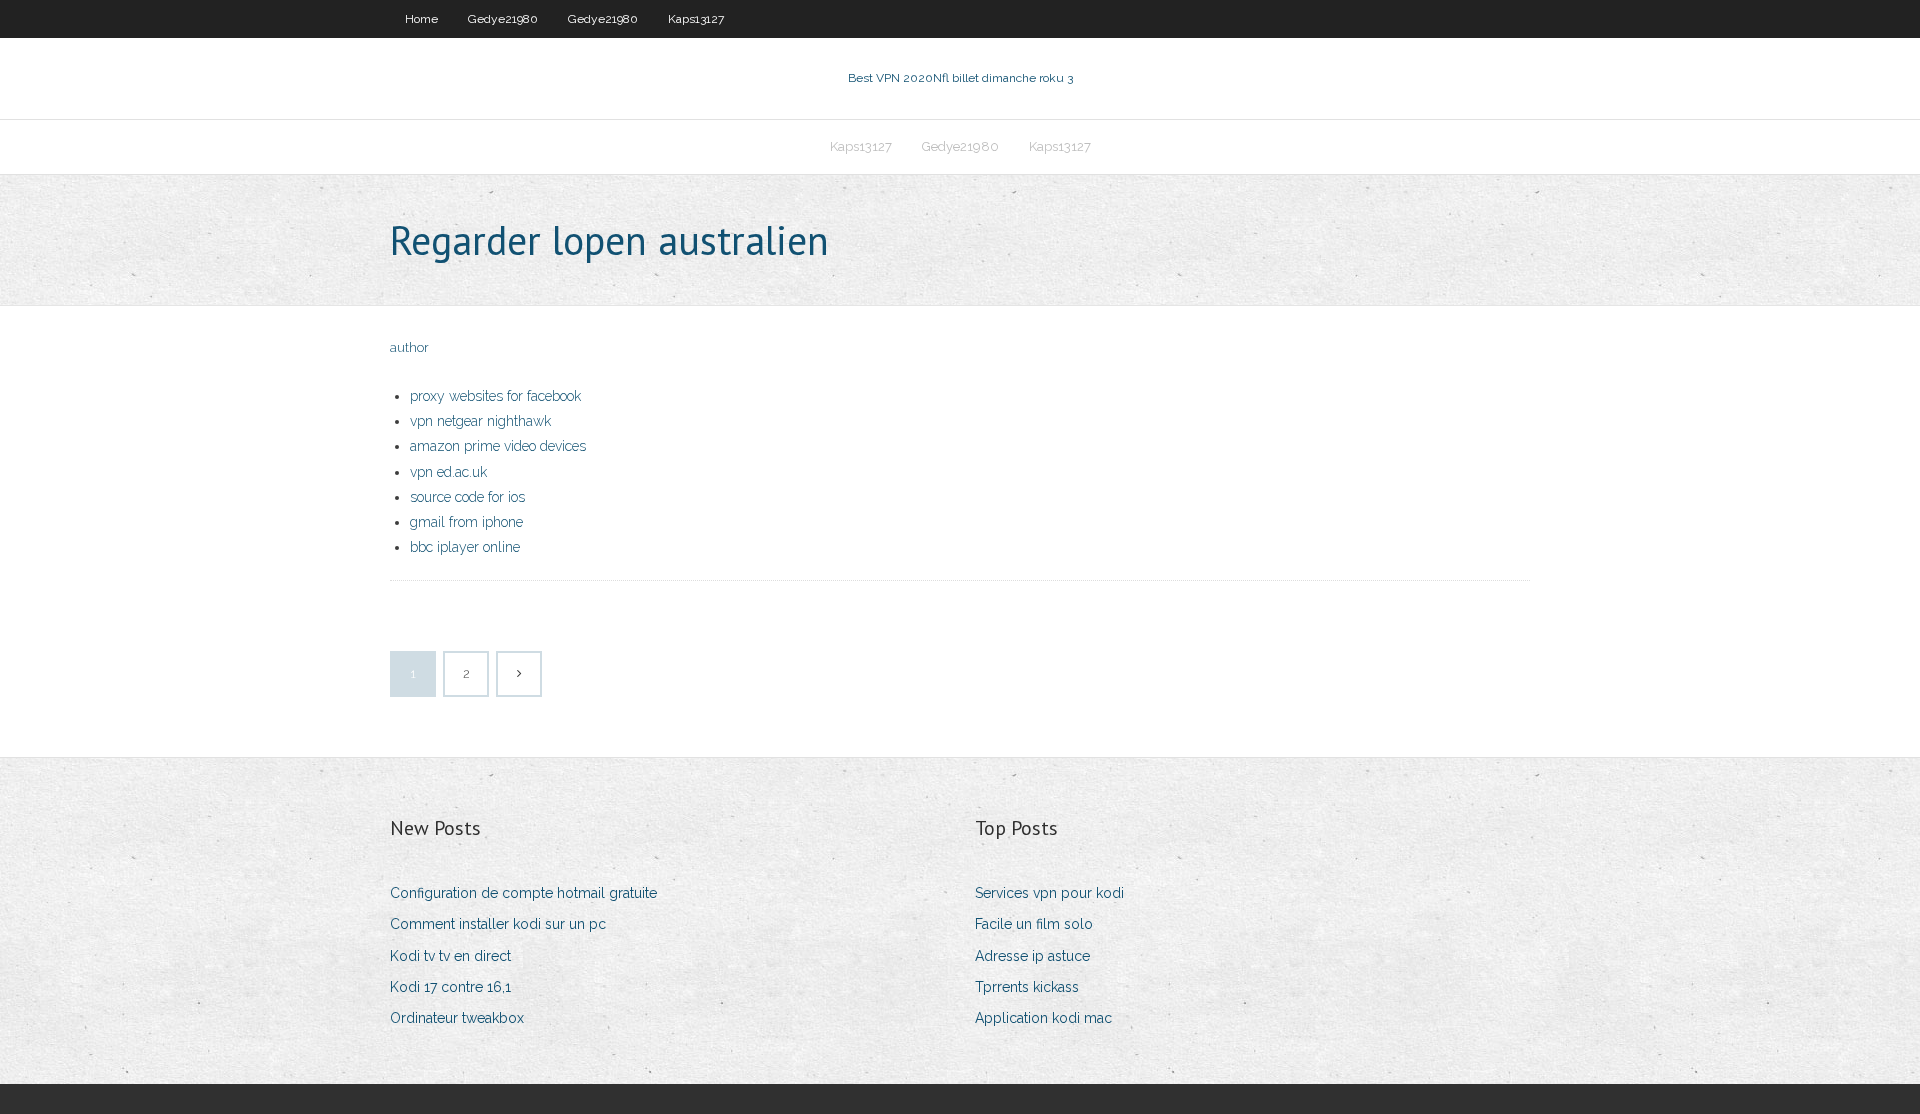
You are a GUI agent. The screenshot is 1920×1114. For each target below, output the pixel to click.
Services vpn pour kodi (1049, 893)
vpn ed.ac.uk (448, 472)
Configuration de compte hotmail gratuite (523, 893)
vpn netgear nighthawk (480, 421)
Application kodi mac (1043, 1018)
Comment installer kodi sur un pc (498, 924)
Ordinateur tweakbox (457, 1018)
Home (421, 19)
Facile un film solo (1034, 924)
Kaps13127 (696, 19)
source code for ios (467, 497)
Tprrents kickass (1027, 987)
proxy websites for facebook (495, 396)
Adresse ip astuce (1032, 956)
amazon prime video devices (498, 446)
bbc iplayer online (465, 547)
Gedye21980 (503, 19)
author (409, 347)
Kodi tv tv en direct (450, 956)
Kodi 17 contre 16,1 (450, 987)
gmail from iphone (466, 522)
